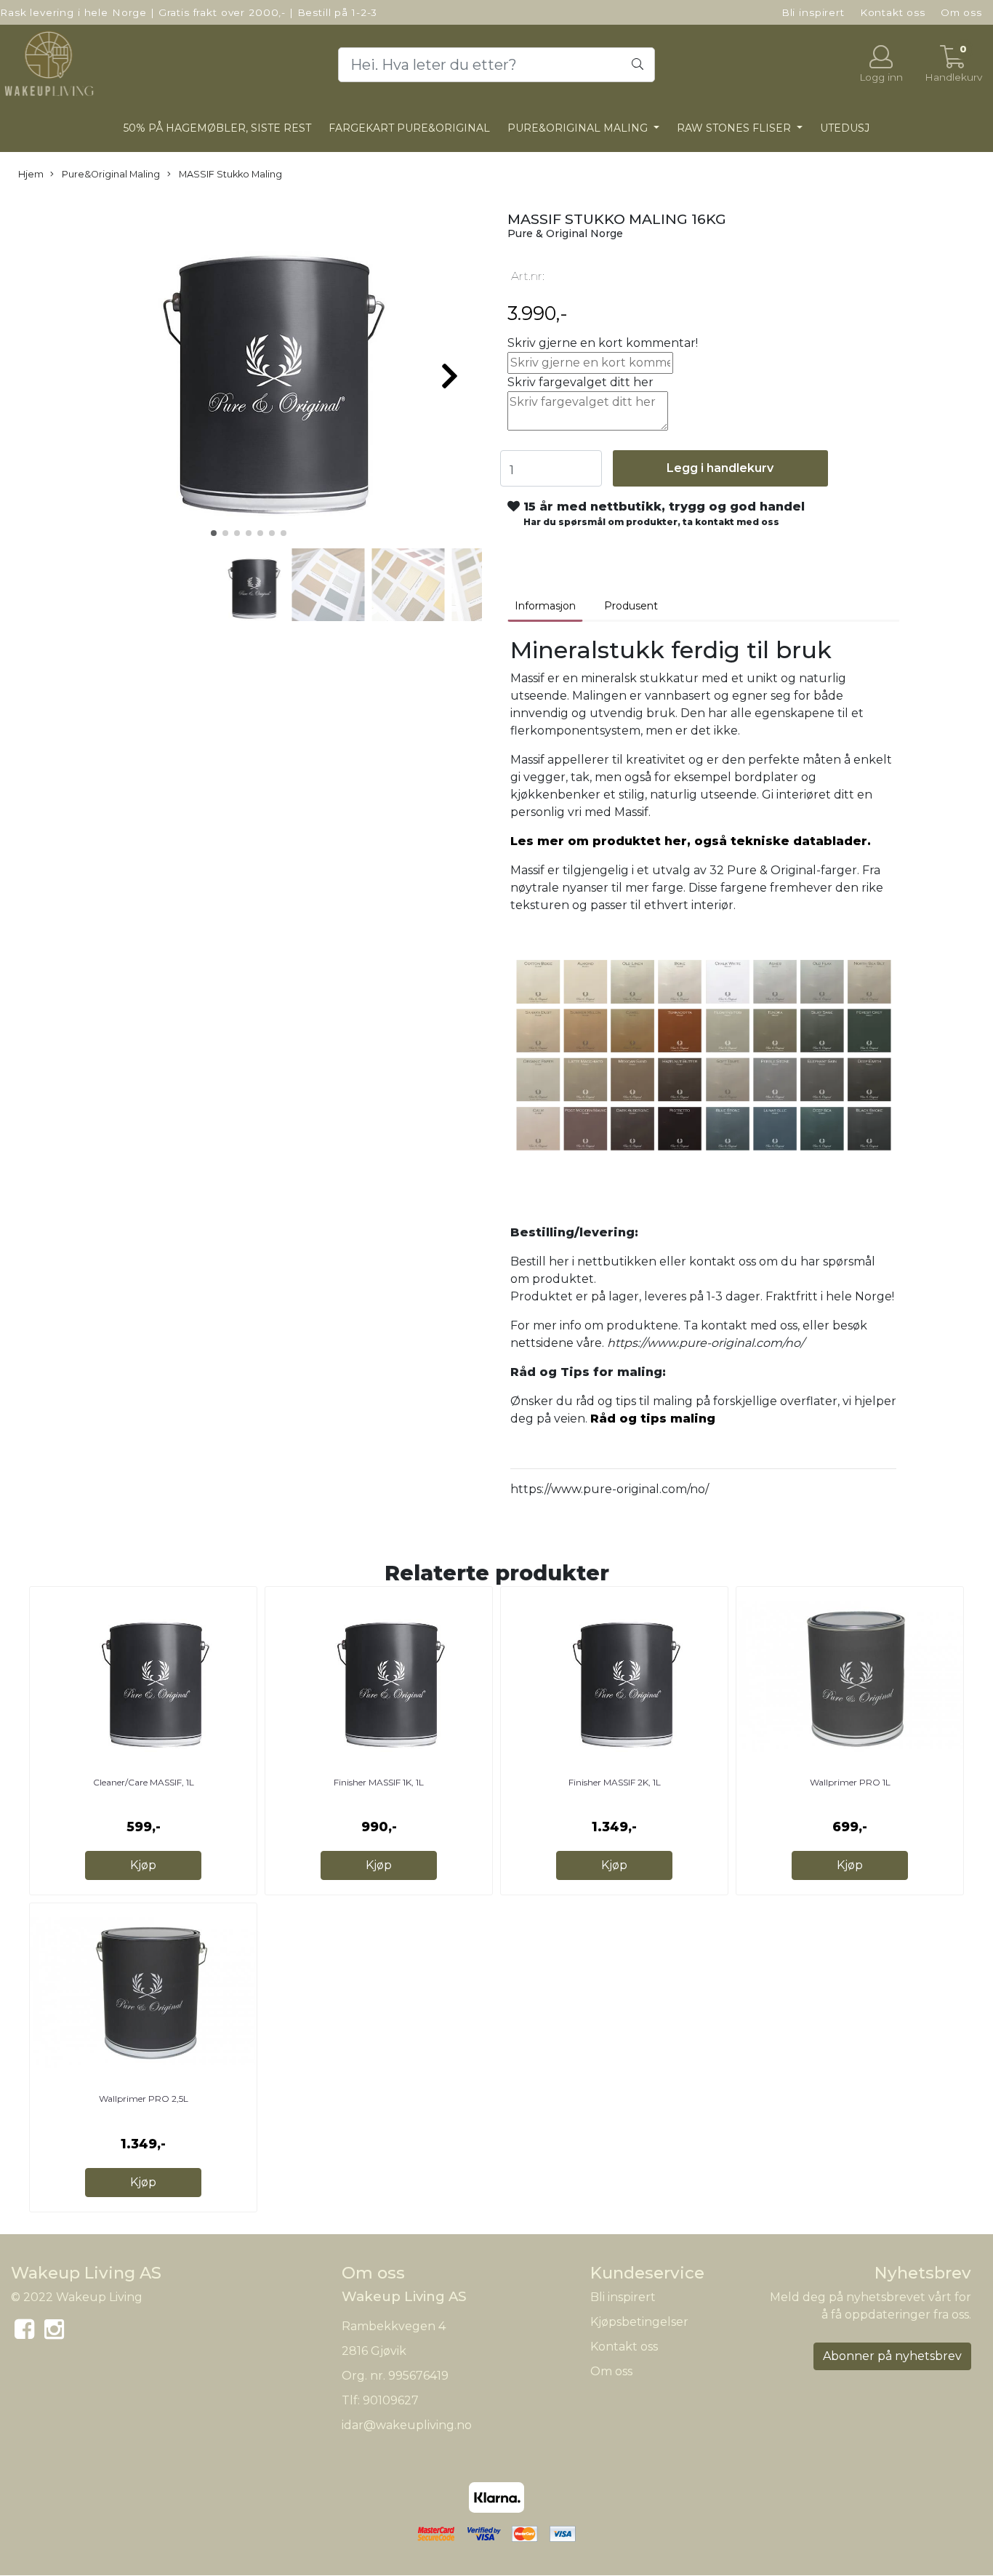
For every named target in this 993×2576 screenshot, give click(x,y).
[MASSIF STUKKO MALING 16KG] (248, 370)
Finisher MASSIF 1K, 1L (379, 1782)
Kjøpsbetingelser (639, 2322)
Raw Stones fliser (735, 128)
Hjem (31, 174)
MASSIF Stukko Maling (229, 174)
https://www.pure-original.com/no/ (610, 1489)
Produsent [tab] (631, 606)
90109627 (391, 2400)
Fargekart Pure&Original (409, 128)
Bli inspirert (813, 12)
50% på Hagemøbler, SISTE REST (217, 128)
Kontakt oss (893, 12)
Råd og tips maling (653, 1419)
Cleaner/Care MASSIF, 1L (144, 1782)
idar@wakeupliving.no (407, 2425)
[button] (214, 533)
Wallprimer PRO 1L (850, 1782)
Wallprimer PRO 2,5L (144, 2099)
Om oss (961, 12)
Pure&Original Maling (579, 128)
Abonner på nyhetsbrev (892, 2356)
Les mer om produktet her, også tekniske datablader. (691, 841)
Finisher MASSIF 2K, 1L (615, 1782)
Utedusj (845, 128)
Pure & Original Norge (565, 233)
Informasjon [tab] (545, 606)
